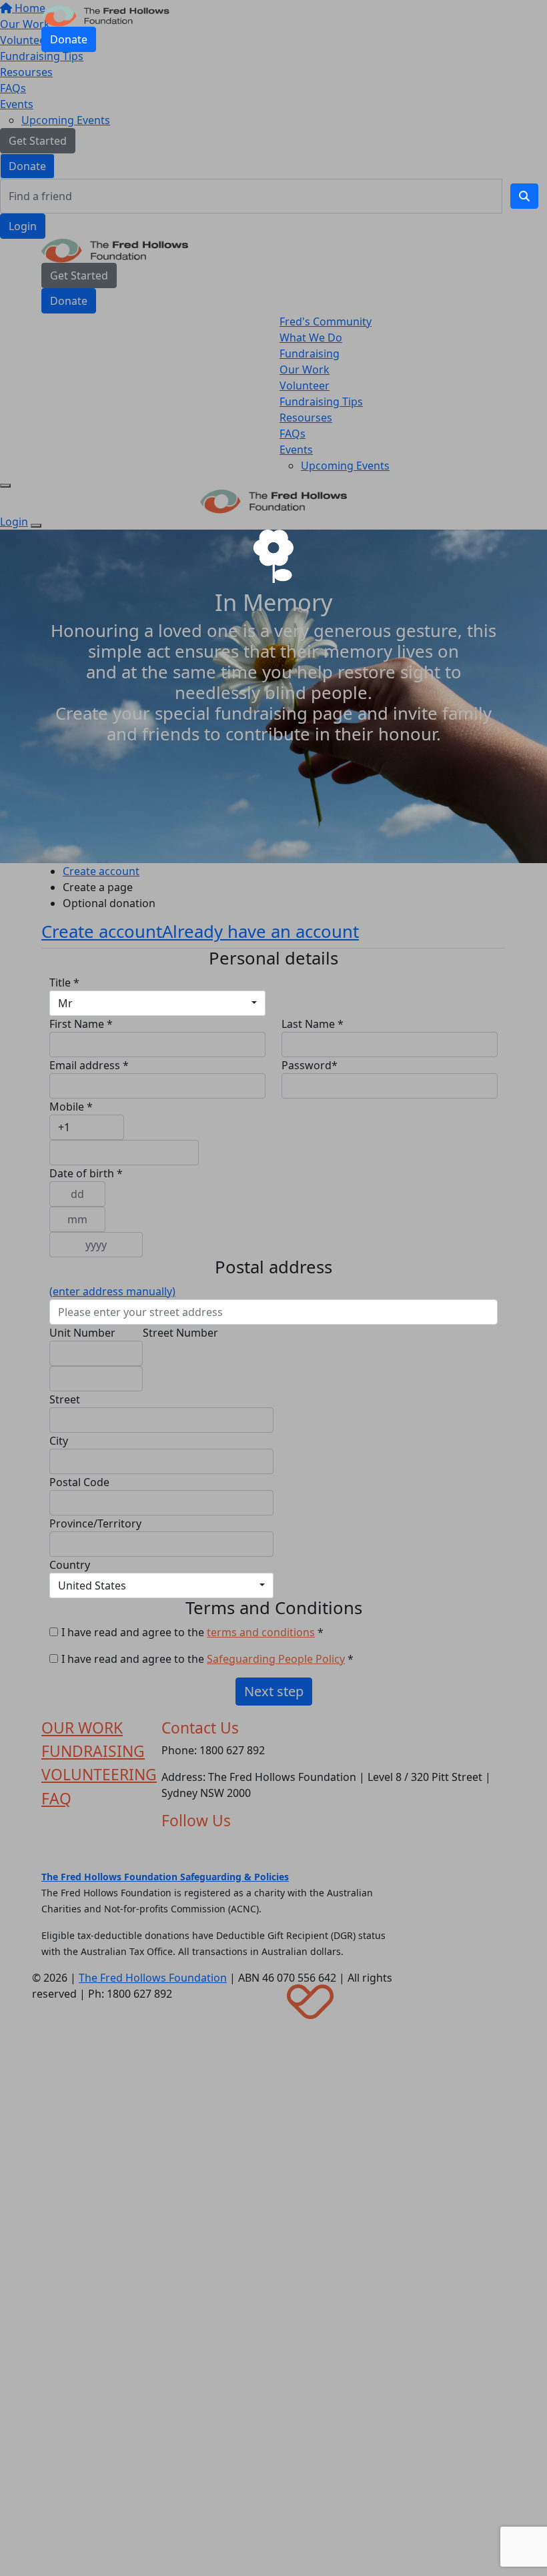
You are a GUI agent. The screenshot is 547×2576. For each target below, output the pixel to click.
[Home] (105, 15)
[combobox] (157, 1003)
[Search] (524, 196)
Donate (69, 39)
